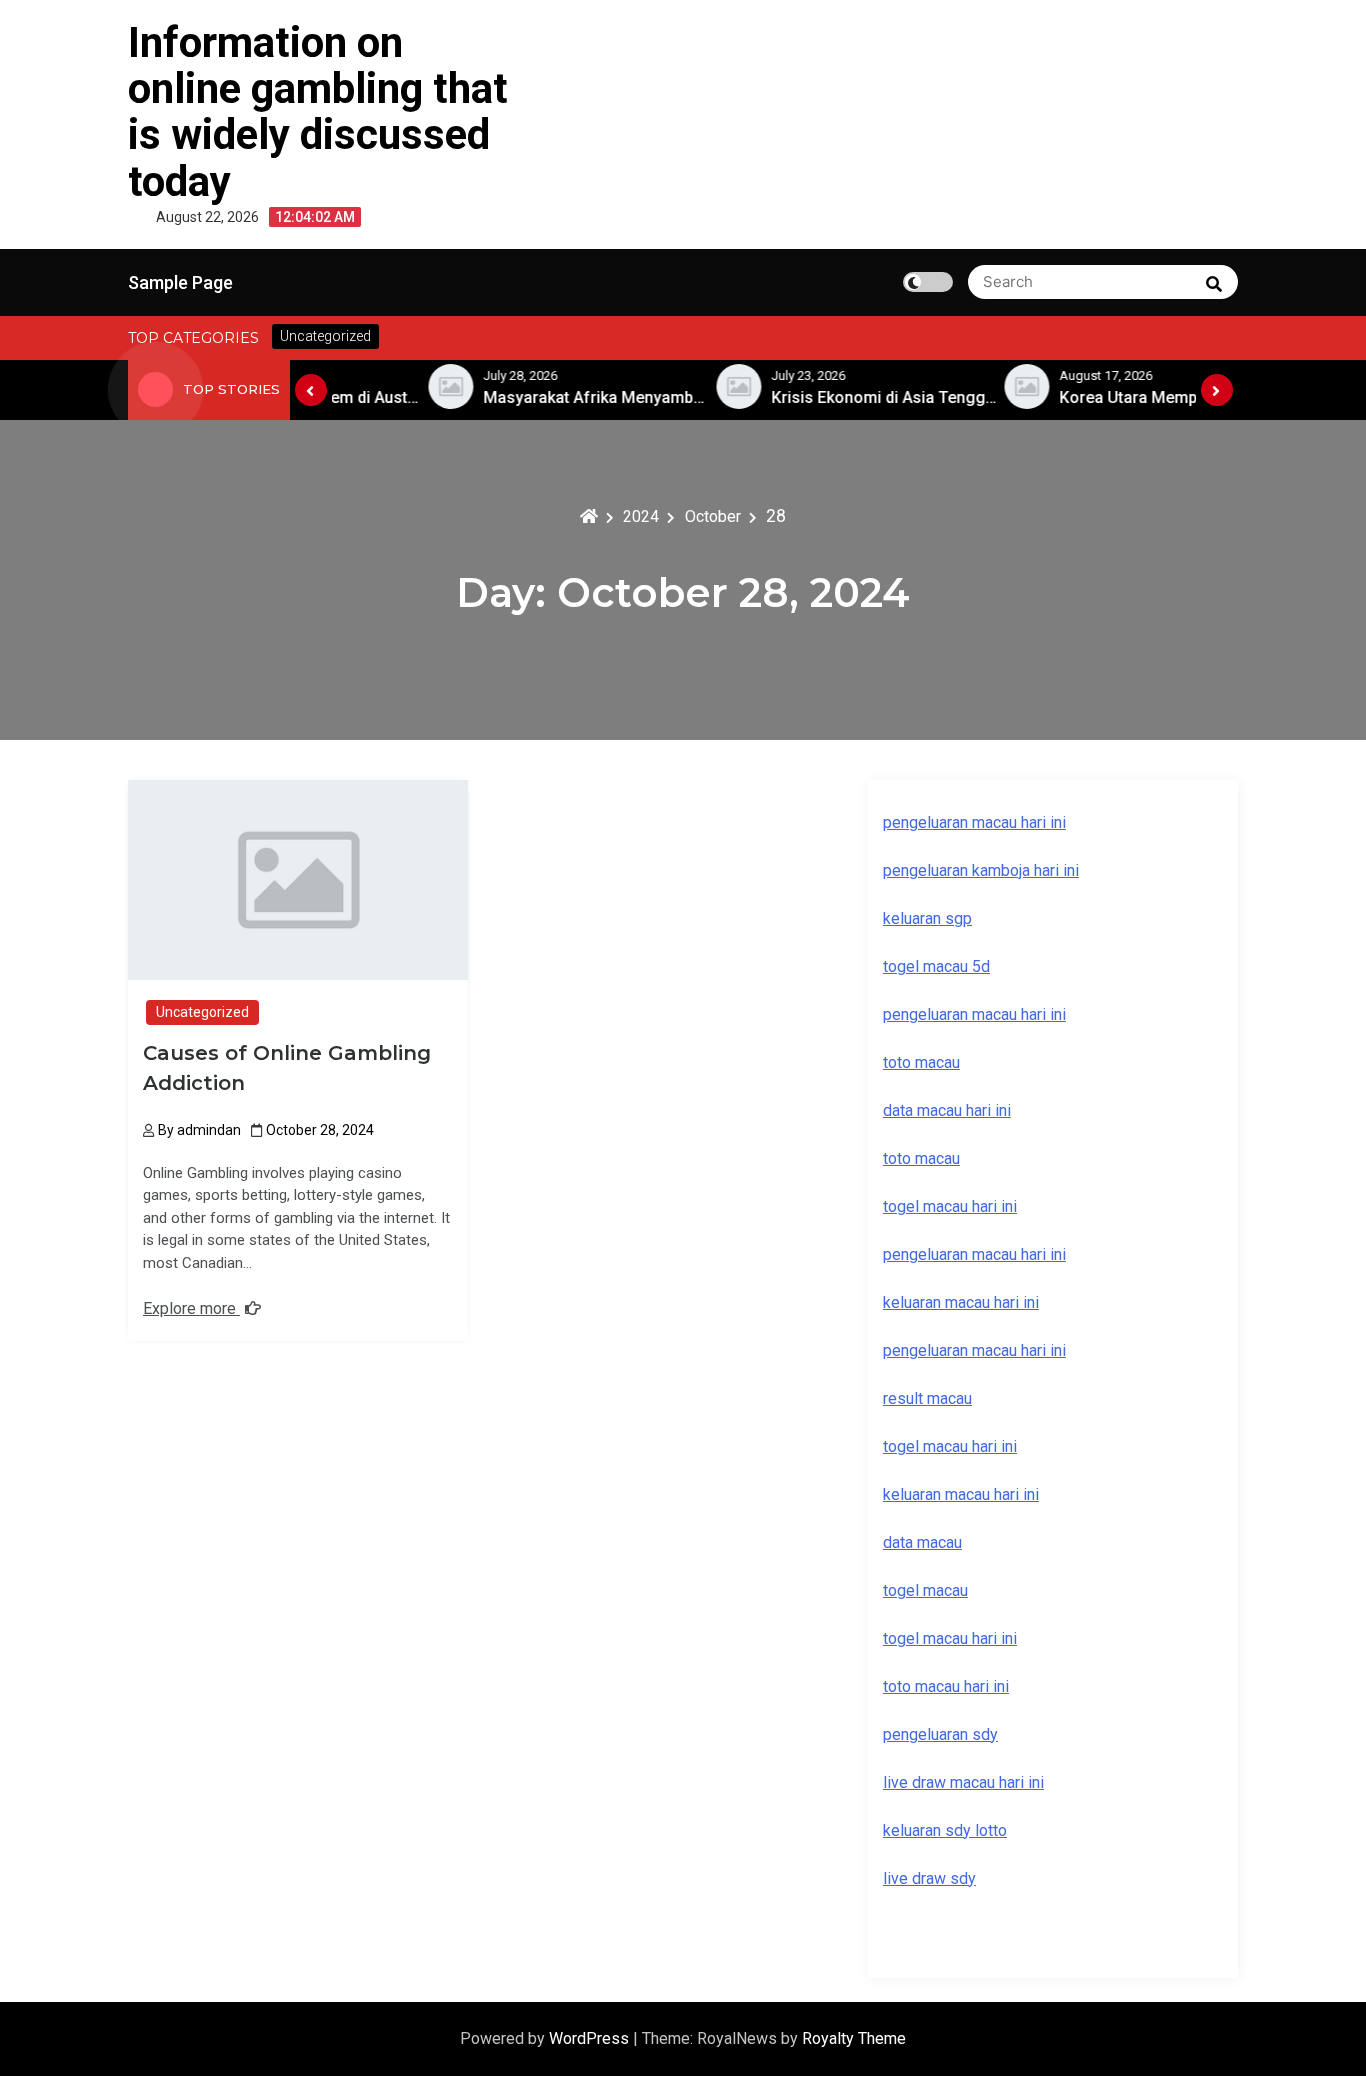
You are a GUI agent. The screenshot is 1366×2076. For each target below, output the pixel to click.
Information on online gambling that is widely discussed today (318, 112)
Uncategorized (202, 1012)
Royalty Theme (854, 2038)
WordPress (591, 2038)
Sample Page (180, 282)
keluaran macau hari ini (961, 1494)
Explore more (191, 1308)
